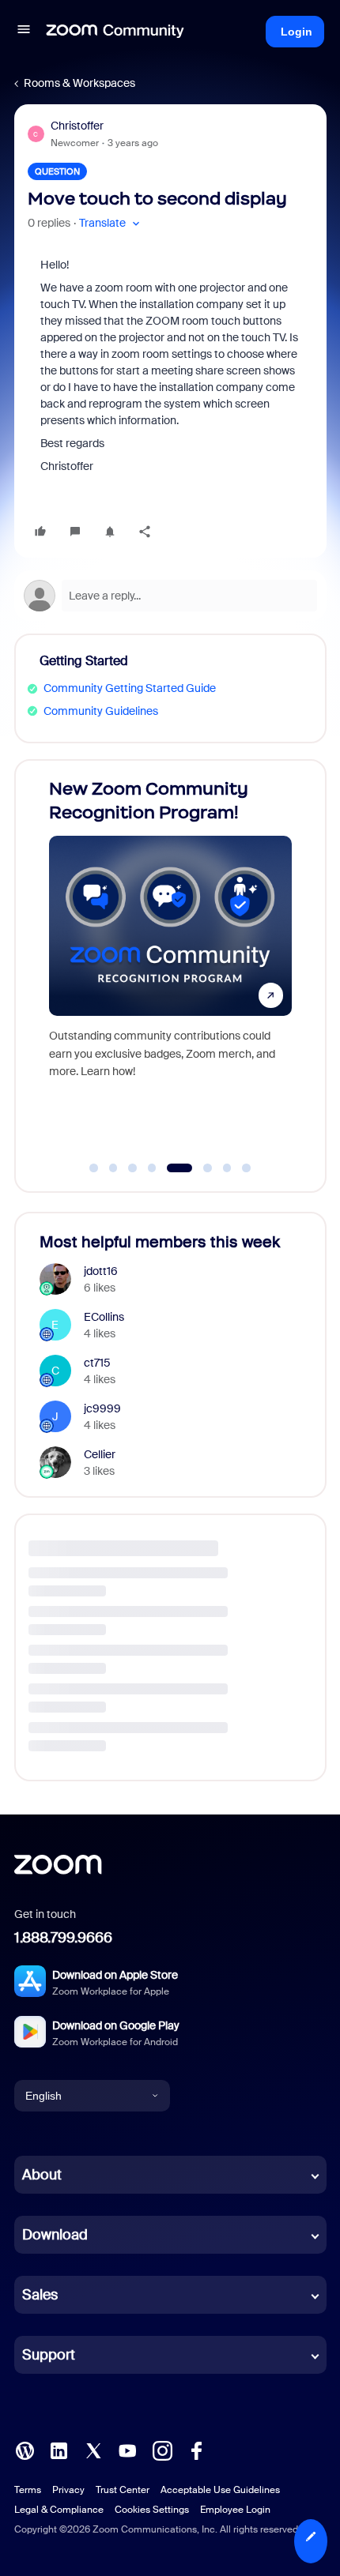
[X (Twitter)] (93, 2450)
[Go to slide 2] (113, 1168)
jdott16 (101, 1271)
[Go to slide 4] (152, 1168)
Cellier (100, 1454)
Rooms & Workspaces (79, 83)
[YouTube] (127, 2450)
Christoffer (77, 126)
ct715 (97, 1363)
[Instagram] (162, 2450)
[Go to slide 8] (247, 1168)
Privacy (68, 2490)
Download (55, 2235)
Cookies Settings (152, 2510)
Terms (28, 2490)
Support (49, 2355)
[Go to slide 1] (94, 1168)
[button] (24, 32)
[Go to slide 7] (227, 1168)
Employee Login (235, 2510)
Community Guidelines (101, 711)
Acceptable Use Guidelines (220, 2490)
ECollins (104, 1317)
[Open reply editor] (170, 596)
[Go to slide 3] (133, 1168)
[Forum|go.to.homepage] (115, 32)
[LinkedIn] (59, 2450)
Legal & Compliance (59, 2510)
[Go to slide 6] (199, 1168)
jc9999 (102, 1408)
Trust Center (123, 2490)
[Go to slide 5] (172, 1168)
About (42, 2175)
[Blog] (25, 2450)
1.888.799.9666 (63, 1938)
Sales (40, 2295)
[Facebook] (196, 2450)
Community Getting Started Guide (130, 688)
